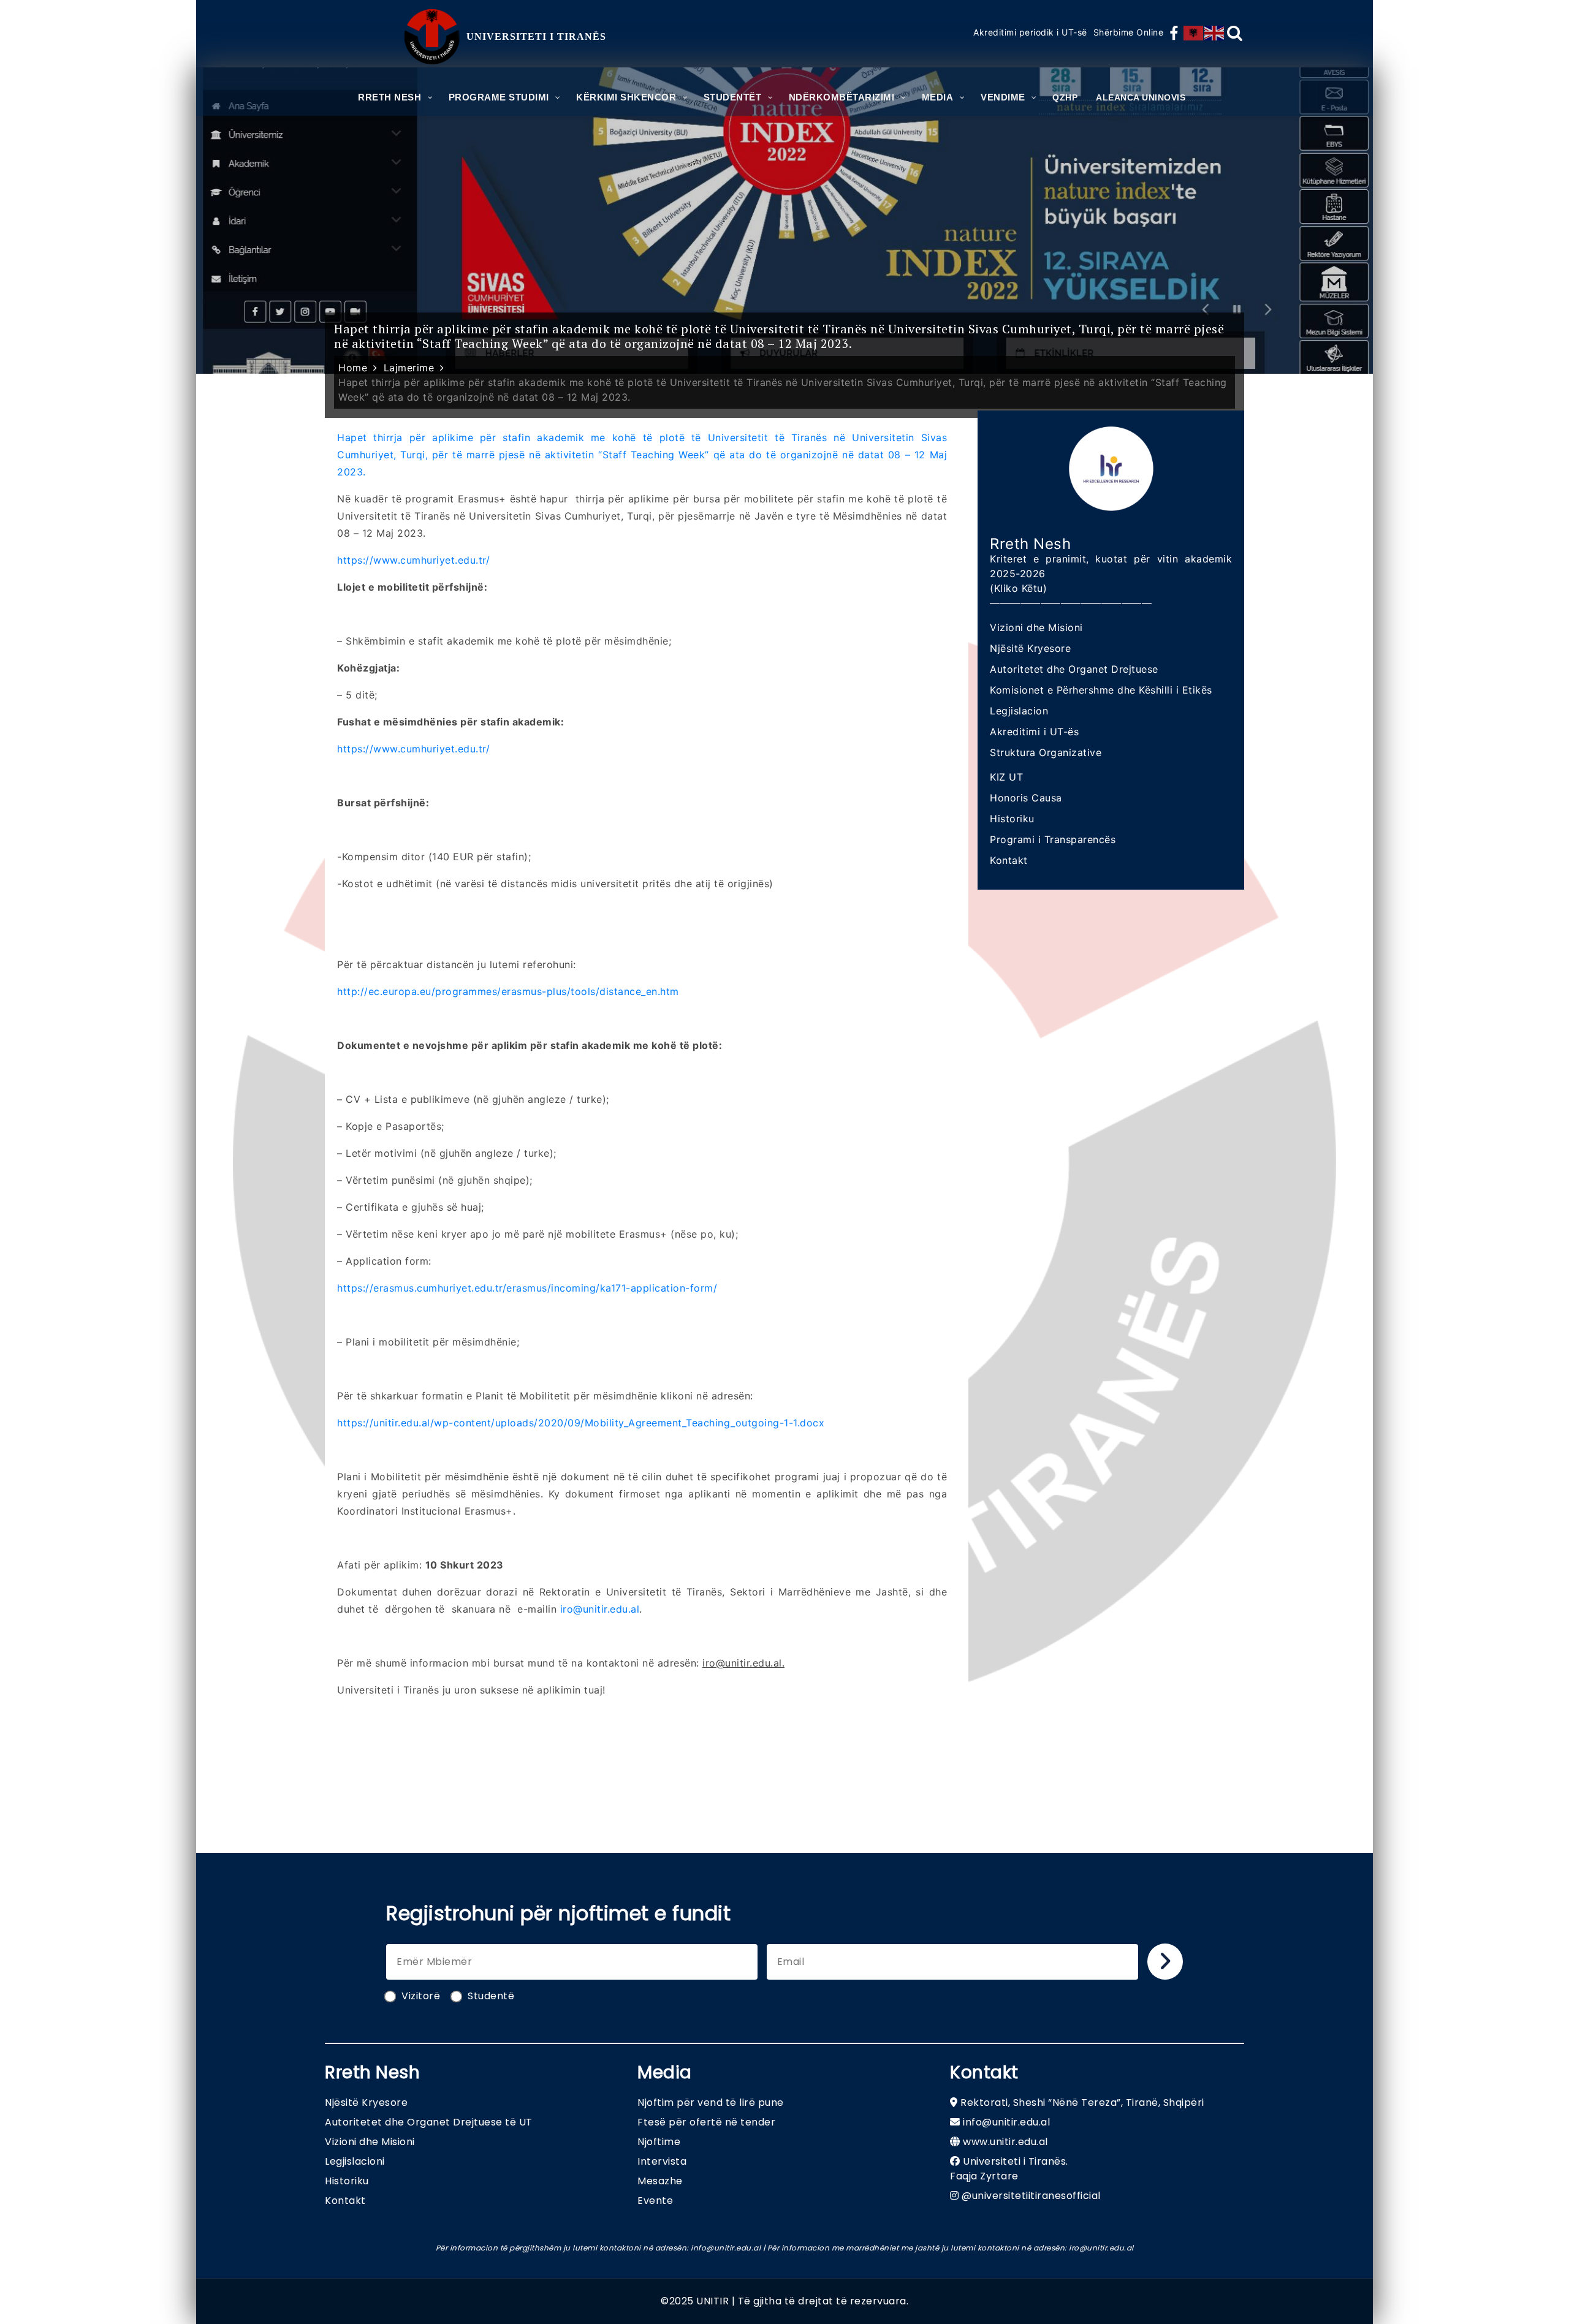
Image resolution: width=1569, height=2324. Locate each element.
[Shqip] (1194, 33)
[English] (1215, 33)
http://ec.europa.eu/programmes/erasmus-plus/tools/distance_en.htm (508, 991)
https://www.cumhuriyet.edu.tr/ (413, 560)
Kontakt (1009, 860)
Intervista (662, 2161)
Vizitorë (421, 1996)
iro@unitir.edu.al (600, 1609)
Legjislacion (1019, 711)
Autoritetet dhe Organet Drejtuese (1074, 669)
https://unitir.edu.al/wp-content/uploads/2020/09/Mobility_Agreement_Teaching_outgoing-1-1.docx (581, 1423)
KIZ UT (1006, 777)
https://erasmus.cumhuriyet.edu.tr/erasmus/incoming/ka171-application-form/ (527, 1288)
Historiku (1012, 819)
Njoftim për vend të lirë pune (711, 2103)
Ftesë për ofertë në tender (706, 2122)
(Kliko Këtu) (1018, 588)
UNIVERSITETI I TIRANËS (536, 36)
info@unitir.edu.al (1006, 2122)
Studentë (491, 1996)
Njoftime (659, 2142)
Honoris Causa (1026, 798)
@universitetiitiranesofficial (1031, 2196)
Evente (655, 2201)
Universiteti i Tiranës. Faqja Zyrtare (1009, 2169)
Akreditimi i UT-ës (1034, 732)
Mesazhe (660, 2181)
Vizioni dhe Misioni (1036, 627)
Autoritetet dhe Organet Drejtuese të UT (429, 2122)
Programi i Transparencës (1053, 839)
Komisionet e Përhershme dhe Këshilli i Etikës (1101, 690)
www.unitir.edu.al (1005, 2142)
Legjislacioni (355, 2161)
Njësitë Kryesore (1030, 648)
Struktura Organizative (1046, 752)
